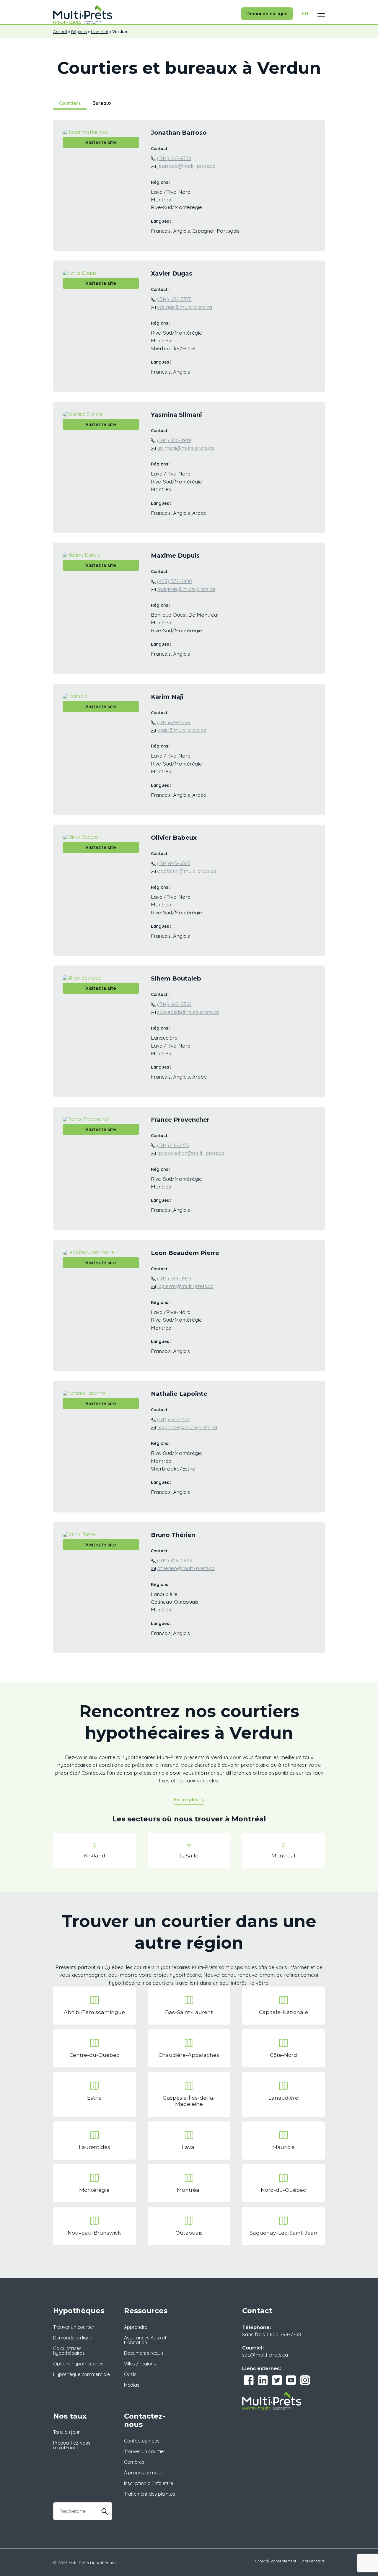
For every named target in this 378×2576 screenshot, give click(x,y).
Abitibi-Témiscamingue (94, 2012)
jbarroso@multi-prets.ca (186, 166)
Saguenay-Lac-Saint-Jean (283, 2233)
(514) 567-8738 (174, 158)
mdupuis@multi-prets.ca (186, 589)
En (305, 14)
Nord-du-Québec (283, 2190)
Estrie (94, 2098)
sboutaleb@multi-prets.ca (188, 1012)
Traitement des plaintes (150, 2494)
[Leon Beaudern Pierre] (88, 1252)
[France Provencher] (86, 1118)
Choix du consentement (276, 2561)
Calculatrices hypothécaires (69, 2351)
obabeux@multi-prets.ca (187, 871)
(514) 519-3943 (174, 1278)
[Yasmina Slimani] (82, 413)
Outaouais (189, 2233)
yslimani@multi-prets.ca (185, 448)
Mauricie (283, 2147)
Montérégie (94, 2190)
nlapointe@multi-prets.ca (187, 1427)
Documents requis (144, 2353)
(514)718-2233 (173, 1145)
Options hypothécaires (78, 2364)
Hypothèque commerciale (82, 2374)
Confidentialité (312, 2561)
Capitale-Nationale (283, 2012)
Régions (79, 32)
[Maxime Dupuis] (81, 554)
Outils (130, 2374)
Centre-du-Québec (94, 2055)
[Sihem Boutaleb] (82, 977)
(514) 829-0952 (175, 1560)
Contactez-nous (142, 2441)
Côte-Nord (283, 2055)
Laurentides (94, 2147)
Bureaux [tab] (102, 103)
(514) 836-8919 (174, 440)
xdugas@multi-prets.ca (185, 307)
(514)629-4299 (174, 722)
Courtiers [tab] (70, 103)
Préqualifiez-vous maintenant (72, 2445)
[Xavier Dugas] (79, 272)
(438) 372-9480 (175, 581)
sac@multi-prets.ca (265, 2354)
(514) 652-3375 (174, 299)
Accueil (60, 32)
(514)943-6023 (174, 863)
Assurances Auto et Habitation (145, 2340)
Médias (132, 2385)
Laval (189, 2147)
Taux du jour (66, 2432)
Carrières (134, 2462)
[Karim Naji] (76, 696)
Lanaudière (283, 2098)
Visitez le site (101, 142)
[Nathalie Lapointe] (84, 1393)
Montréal (100, 32)
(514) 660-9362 (174, 1004)
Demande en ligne (267, 14)
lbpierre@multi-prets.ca (185, 1286)
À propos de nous (143, 2473)
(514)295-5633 (174, 1419)
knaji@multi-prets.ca (182, 730)
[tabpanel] (189, 891)
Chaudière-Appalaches (189, 2055)
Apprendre (136, 2327)
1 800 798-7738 (284, 2334)
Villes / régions (140, 2364)
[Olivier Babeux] (80, 836)
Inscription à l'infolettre (149, 2483)
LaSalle (189, 1856)
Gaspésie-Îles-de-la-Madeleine (189, 2101)
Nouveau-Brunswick (94, 2233)
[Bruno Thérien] (80, 1534)
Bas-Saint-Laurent (189, 2012)
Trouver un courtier (74, 2327)
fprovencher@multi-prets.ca (191, 1153)
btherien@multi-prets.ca (186, 1568)
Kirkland (94, 1856)
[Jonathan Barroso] (85, 131)
